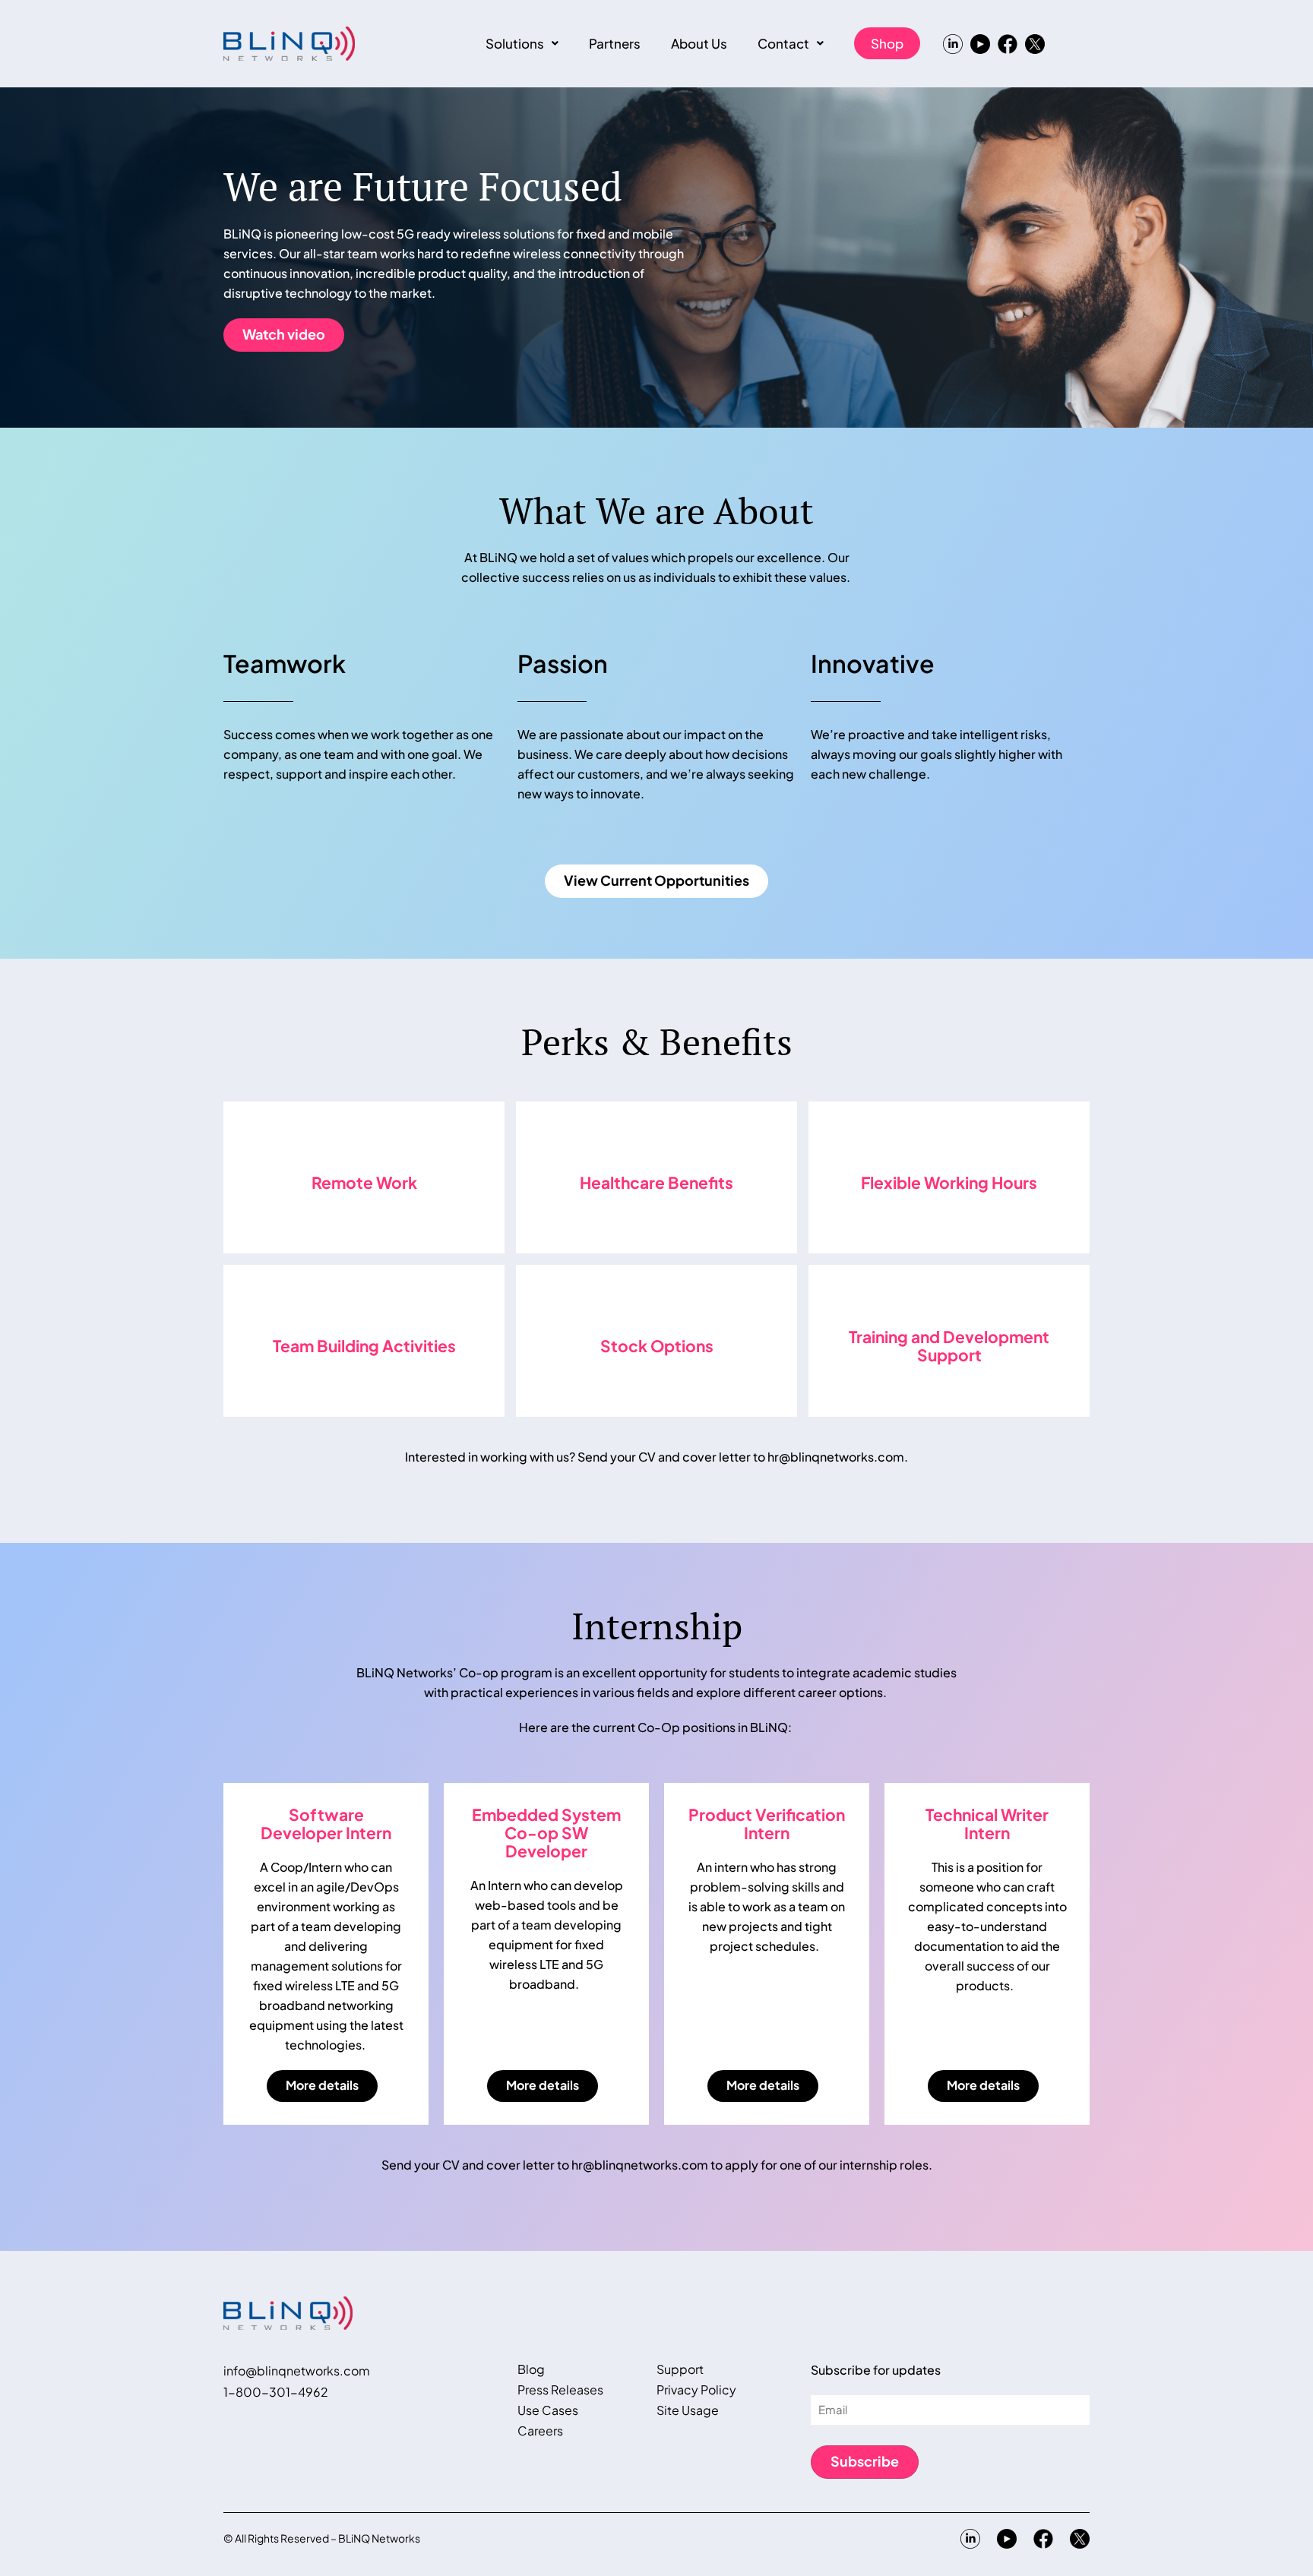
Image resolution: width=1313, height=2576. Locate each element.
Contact (783, 43)
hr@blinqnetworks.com (836, 1457)
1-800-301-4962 (276, 2392)
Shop (887, 43)
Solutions (515, 43)
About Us (699, 43)
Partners (615, 43)
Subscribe (865, 2461)
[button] (522, 43)
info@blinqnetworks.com (297, 2371)
